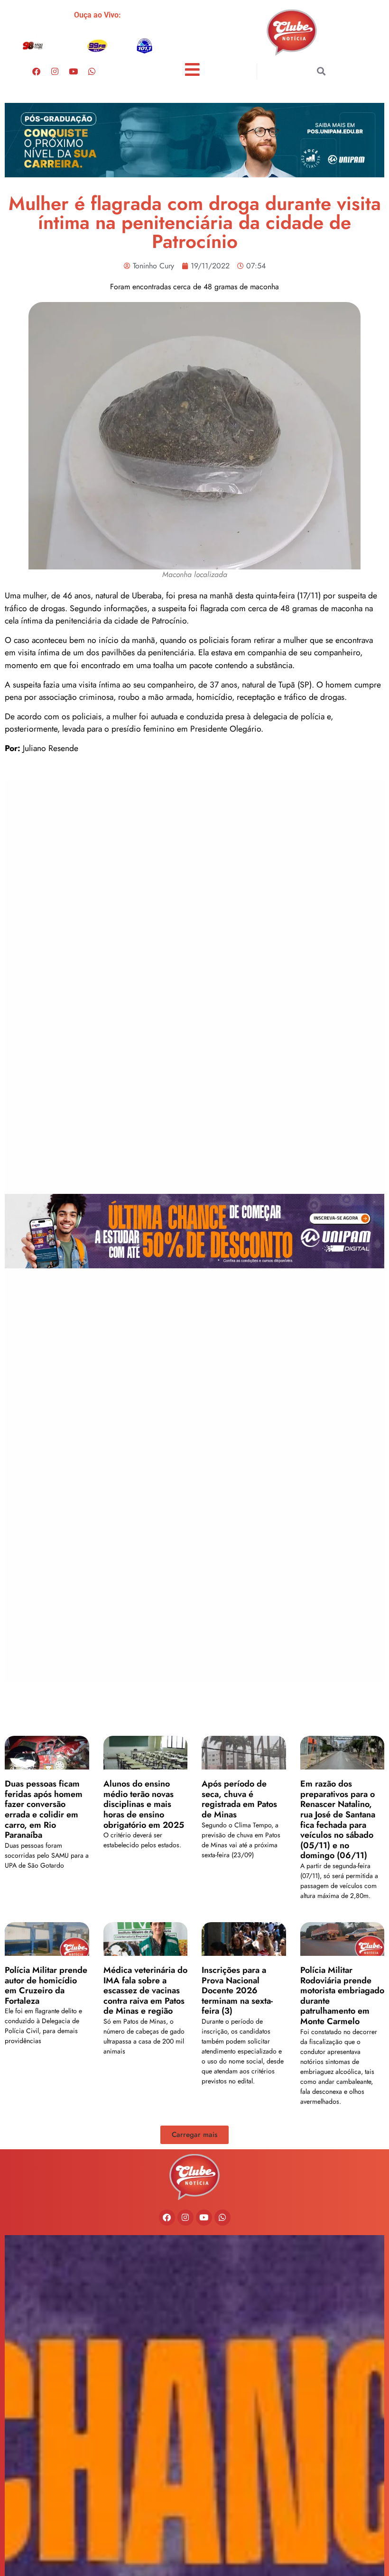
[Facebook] (37, 71)
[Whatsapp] (92, 71)
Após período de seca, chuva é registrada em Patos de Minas (239, 1799)
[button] (321, 71)
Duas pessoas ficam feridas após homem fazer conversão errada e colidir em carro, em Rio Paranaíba (44, 1809)
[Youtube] (74, 71)
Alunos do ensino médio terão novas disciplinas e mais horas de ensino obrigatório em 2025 (144, 1804)
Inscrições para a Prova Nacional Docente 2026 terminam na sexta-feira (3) (237, 1990)
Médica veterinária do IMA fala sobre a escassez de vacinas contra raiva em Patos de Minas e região (145, 1990)
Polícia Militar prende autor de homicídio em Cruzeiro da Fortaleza (46, 1985)
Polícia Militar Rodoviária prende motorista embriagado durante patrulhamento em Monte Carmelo (342, 1996)
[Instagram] (55, 71)
